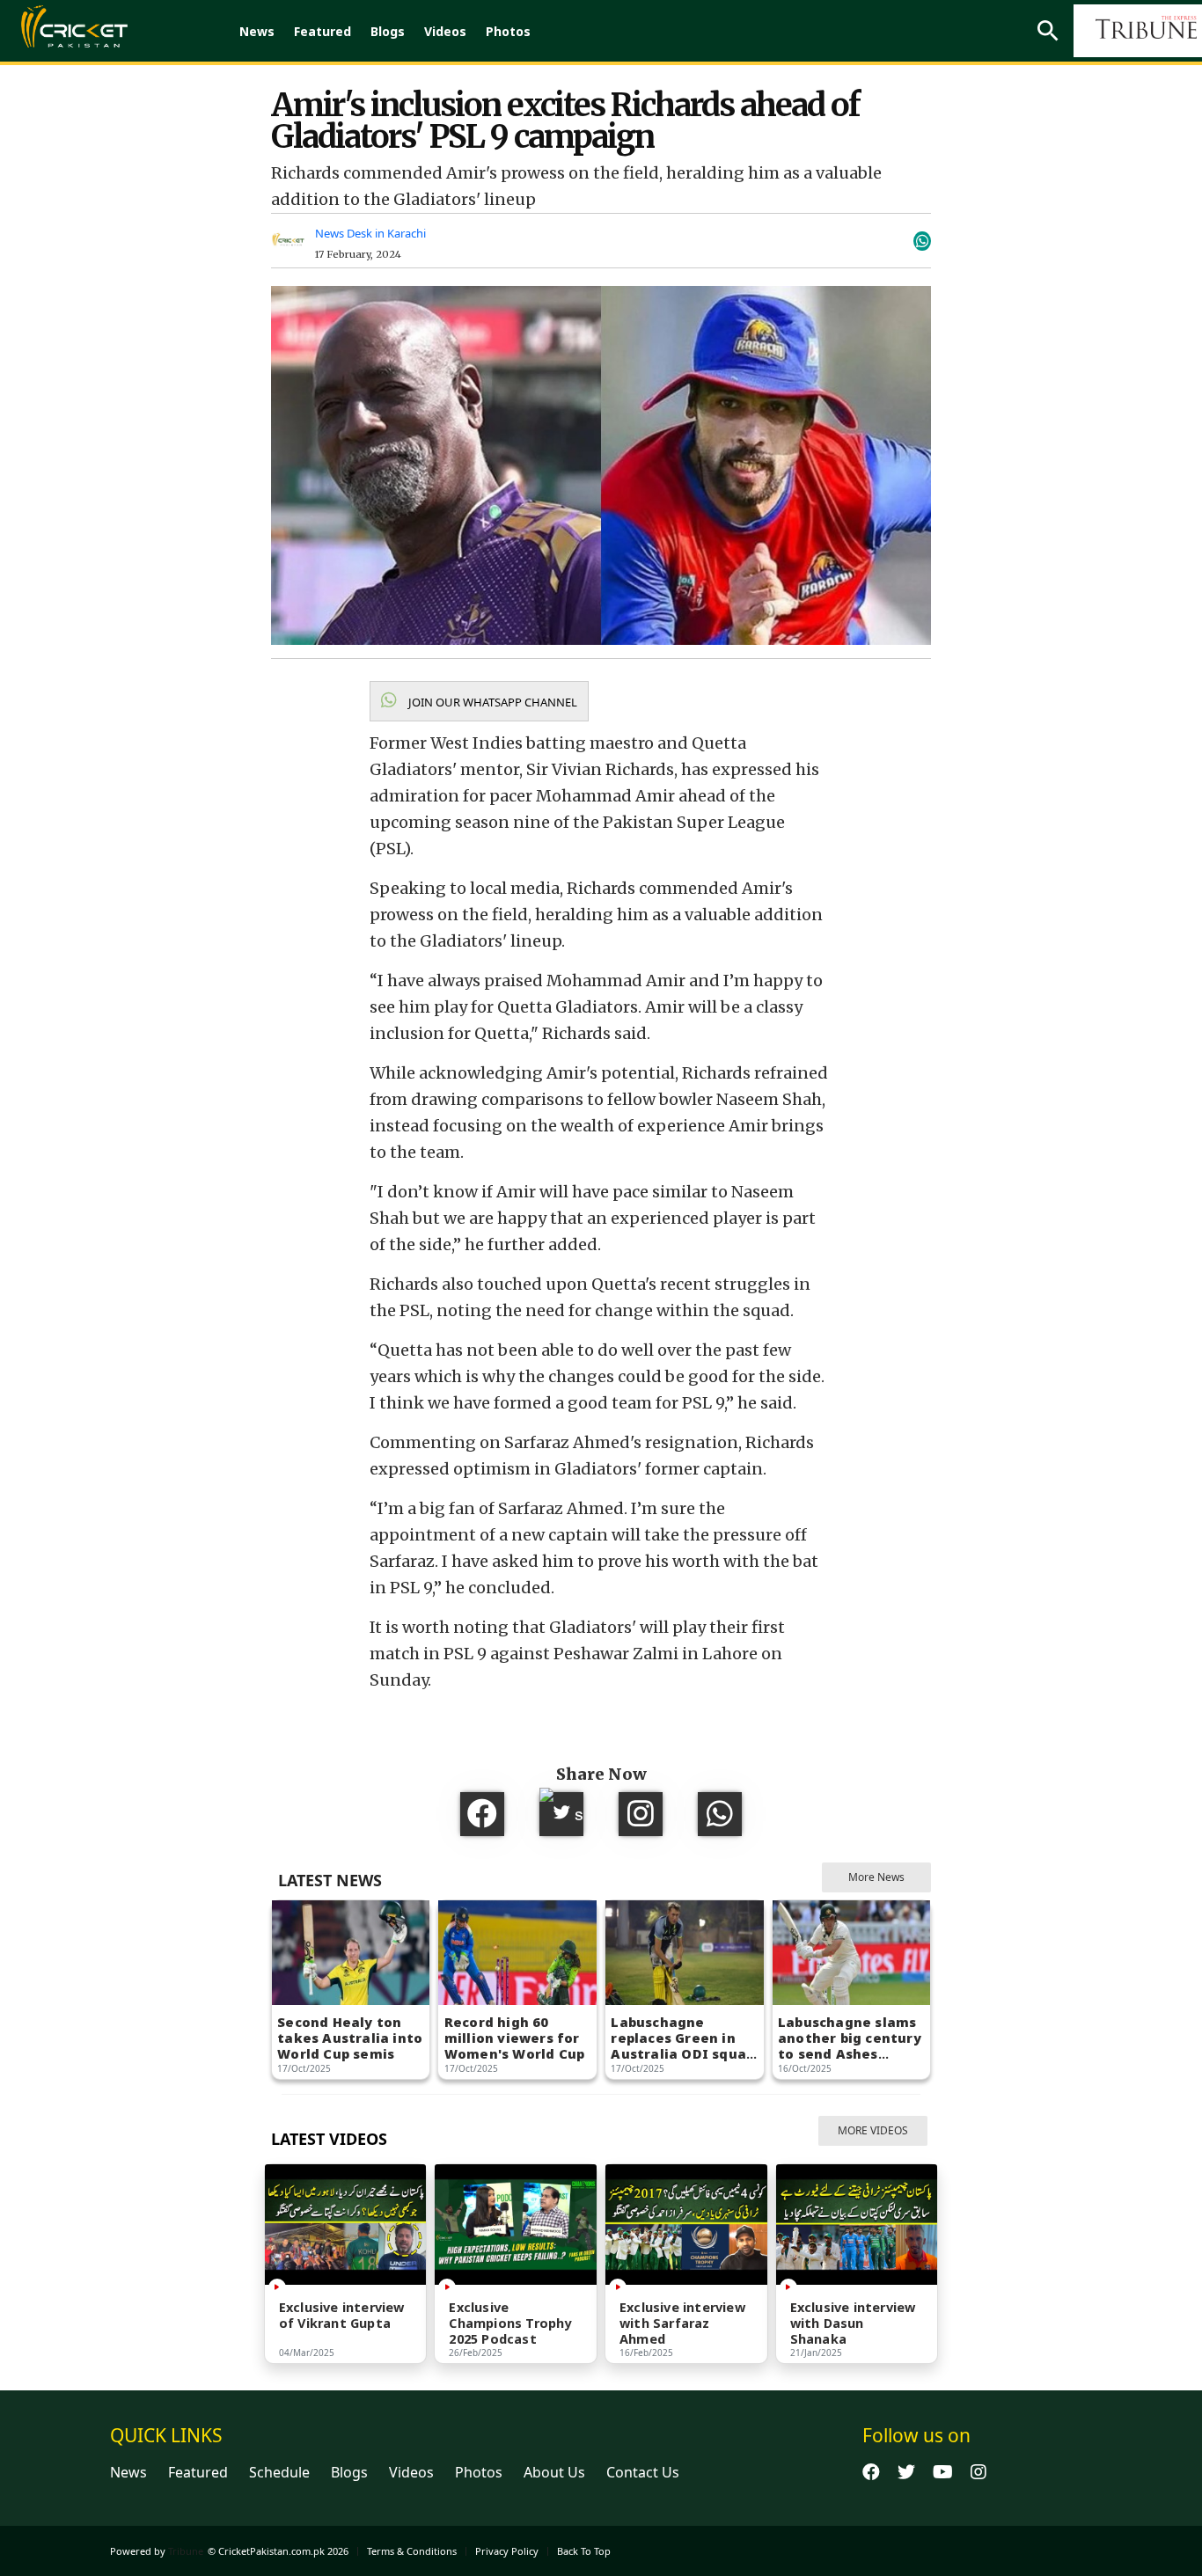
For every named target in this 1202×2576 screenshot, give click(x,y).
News (257, 31)
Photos (508, 31)
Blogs (388, 31)
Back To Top (584, 2551)
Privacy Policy (507, 2551)
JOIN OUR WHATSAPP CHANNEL (491, 702)
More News (876, 1877)
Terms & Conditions (412, 2551)
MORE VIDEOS (873, 2130)
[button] (479, 701)
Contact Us (643, 2472)
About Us (554, 2472)
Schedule (279, 2472)
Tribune (186, 2551)
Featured (322, 31)
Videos (445, 31)
